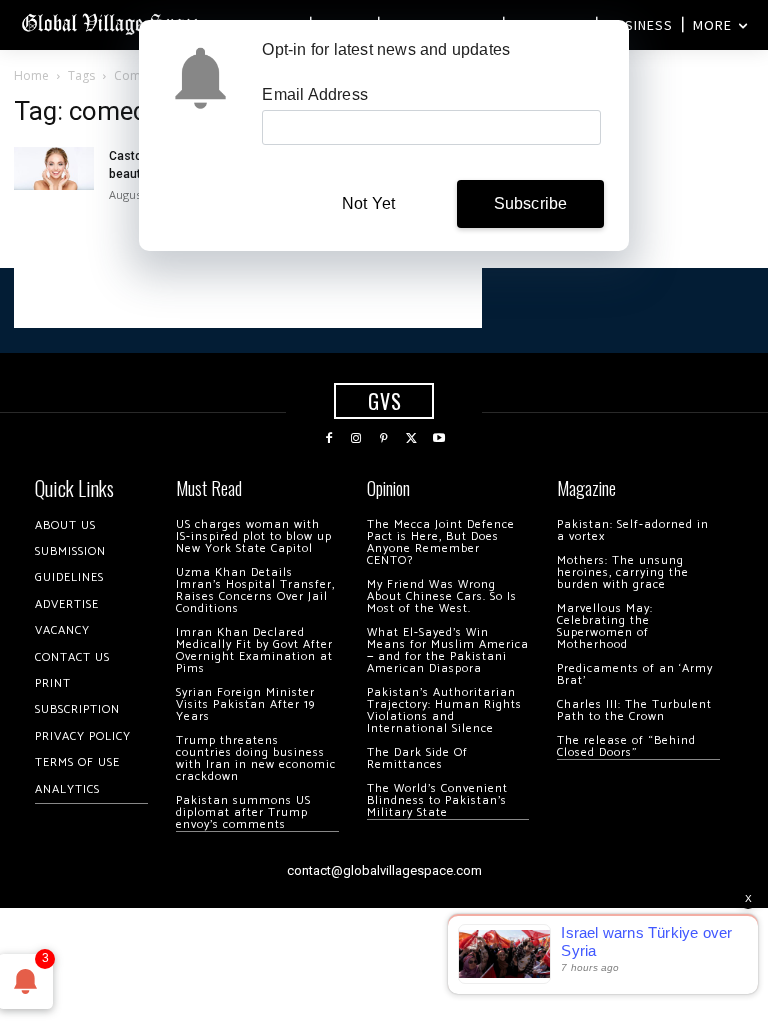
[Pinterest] (384, 439)
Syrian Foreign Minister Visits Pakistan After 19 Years (245, 704)
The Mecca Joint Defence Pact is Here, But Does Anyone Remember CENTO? (441, 542)
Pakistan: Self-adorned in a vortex (633, 530)
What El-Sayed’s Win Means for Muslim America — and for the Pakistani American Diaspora (448, 650)
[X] (412, 439)
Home (31, 75)
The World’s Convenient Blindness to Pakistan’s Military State (437, 800)
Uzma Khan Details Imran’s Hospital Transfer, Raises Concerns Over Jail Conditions (255, 590)
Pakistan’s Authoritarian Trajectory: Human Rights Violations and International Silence (444, 710)
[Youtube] (439, 439)
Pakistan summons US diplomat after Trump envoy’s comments (243, 812)
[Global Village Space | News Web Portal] (112, 22)
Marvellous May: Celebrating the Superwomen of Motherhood (605, 626)
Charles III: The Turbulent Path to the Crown (634, 710)
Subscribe (531, 203)
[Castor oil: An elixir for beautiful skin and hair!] (54, 168)
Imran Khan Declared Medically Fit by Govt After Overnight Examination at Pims (254, 650)
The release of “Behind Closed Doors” (626, 746)
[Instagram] (357, 439)
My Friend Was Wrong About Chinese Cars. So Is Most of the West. (442, 596)
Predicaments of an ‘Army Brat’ (635, 674)
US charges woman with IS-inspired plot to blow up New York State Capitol (254, 536)
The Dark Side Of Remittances (417, 758)
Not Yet (368, 203)
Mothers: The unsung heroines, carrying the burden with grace (623, 572)
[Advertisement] (248, 298)
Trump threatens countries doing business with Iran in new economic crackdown (256, 758)
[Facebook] (329, 439)
